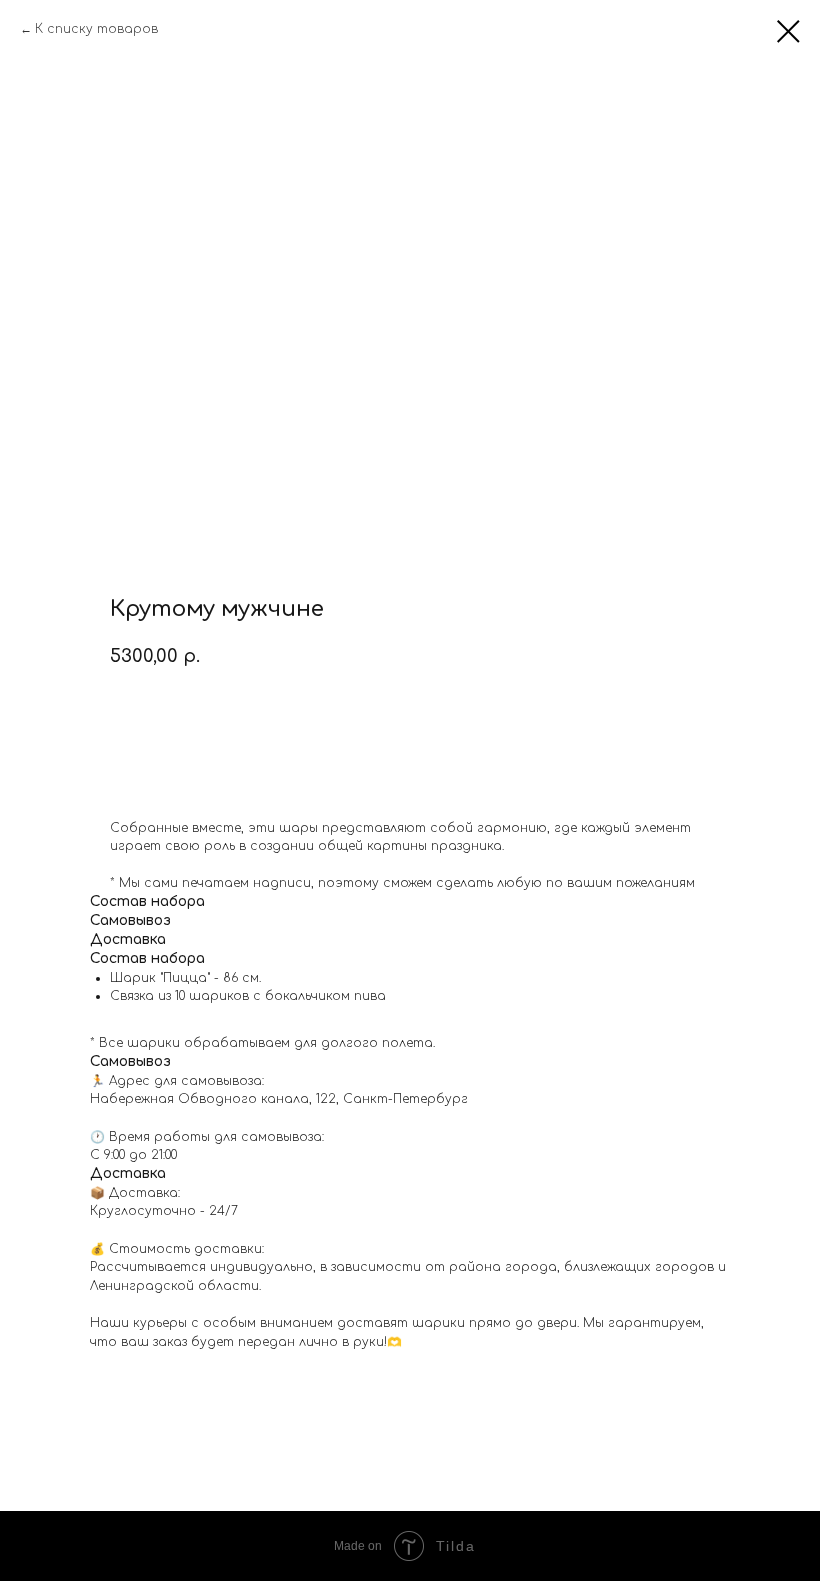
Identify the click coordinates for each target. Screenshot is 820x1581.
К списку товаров (96, 29)
